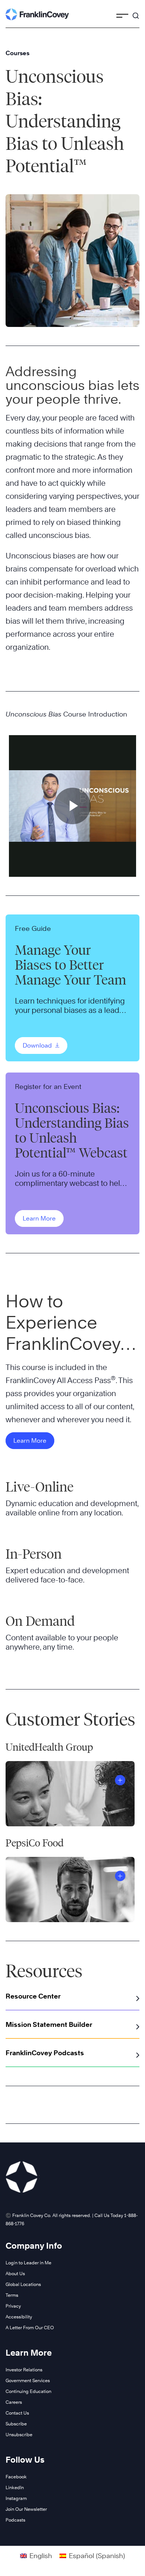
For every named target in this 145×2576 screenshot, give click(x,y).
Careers (14, 2402)
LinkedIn (15, 2487)
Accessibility (19, 2317)
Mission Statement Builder (49, 2024)
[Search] (136, 12)
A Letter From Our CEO (30, 2328)
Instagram (16, 2498)
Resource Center (33, 1996)
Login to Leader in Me (28, 2263)
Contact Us (17, 2413)
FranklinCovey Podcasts (45, 2053)
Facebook (16, 2477)
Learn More (39, 1218)
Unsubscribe (19, 2435)
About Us (15, 2273)
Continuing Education (28, 2391)
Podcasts (15, 2520)
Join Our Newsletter (26, 2509)
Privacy (13, 2306)
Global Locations (23, 2284)
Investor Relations (24, 2370)
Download (38, 1045)
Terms (12, 2295)
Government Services (28, 2380)
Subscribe (16, 2424)
